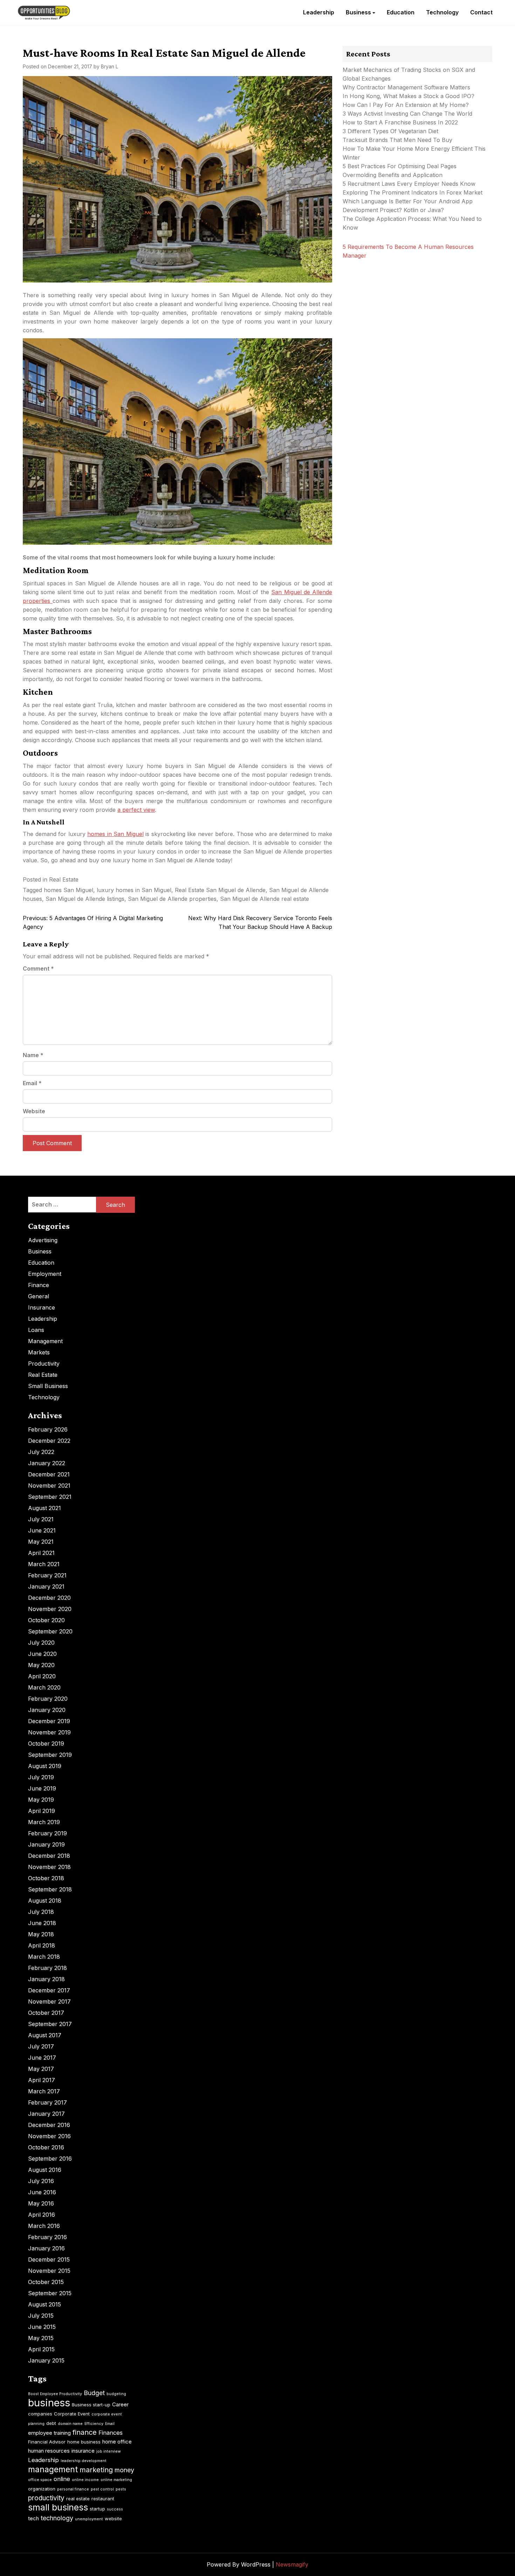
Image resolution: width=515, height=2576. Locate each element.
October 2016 (46, 2147)
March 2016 (44, 2226)
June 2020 (42, 1654)
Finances (111, 2433)
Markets (39, 1352)
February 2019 (47, 1833)
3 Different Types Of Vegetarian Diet (390, 131)
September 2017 (50, 2024)
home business (84, 2442)
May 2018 (41, 1934)
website (113, 2519)
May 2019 (41, 1800)
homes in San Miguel (115, 834)
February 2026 (48, 1429)
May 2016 (41, 2203)
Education (401, 12)
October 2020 (46, 1620)
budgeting (116, 2394)
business (49, 2403)
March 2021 (44, 1564)
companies (40, 2414)
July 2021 (41, 1519)
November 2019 (49, 1732)
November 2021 (49, 1486)
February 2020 (48, 1699)
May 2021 (41, 1542)
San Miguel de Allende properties (172, 899)
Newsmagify (292, 2564)
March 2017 (44, 2091)
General (39, 1296)
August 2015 (44, 2304)
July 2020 (41, 1643)
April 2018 (42, 1945)
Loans (36, 1330)
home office (117, 2442)
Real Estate (64, 879)
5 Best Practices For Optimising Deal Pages (400, 166)
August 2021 (44, 1508)
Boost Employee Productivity (55, 2394)
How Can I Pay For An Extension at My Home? (406, 105)
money (124, 2470)
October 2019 (46, 1744)
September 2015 (50, 2293)
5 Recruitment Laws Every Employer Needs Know (409, 184)
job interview (109, 2451)
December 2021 (49, 1474)
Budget (94, 2393)
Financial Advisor (47, 2442)
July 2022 (41, 1452)
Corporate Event (72, 2414)
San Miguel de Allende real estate (265, 899)
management (53, 2469)
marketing (96, 2470)
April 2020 (42, 1676)
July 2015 (41, 2316)
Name (33, 1055)
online (62, 2479)
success (115, 2509)
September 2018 (50, 1889)
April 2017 (42, 2080)
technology (57, 2518)
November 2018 (49, 1867)
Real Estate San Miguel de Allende (220, 890)
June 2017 (42, 2058)
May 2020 (41, 1665)
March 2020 (44, 1687)
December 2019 (49, 1721)
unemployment (89, 2519)
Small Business (48, 1386)
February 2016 (47, 2237)
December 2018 (49, 1856)
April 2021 (41, 1553)
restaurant (103, 2499)
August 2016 (45, 2170)
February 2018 (47, 1968)
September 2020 (50, 1631)
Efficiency (94, 2424)
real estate (78, 2499)
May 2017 (41, 2069)
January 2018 (46, 1979)
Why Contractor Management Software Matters (406, 87)
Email (32, 1083)
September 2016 (50, 2159)
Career (120, 2404)
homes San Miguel (68, 890)
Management (45, 1341)
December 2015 (49, 2259)
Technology (442, 12)
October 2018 (46, 1878)
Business (358, 12)
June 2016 (42, 2192)
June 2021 (42, 1530)
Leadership (319, 12)
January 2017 (46, 2114)
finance (85, 2432)
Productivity (44, 1364)
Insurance (42, 1307)
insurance (83, 2451)
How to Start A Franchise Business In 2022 (400, 122)
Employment (45, 1274)
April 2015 (41, 2349)
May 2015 (41, 2338)
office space (40, 2480)
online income (85, 2480)
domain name (70, 2424)
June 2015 (42, 2327)
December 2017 (49, 1990)
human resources (49, 2451)
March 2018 (44, 1957)
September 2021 (50, 1497)
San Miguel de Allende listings (85, 899)
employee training (49, 2433)
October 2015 (46, 2282)
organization (42, 2489)
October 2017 (46, 2013)
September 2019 (50, 1755)
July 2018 (41, 1912)
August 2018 (45, 1901)
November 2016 (49, 2136)
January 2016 (46, 2248)
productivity (46, 2498)
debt (51, 2423)
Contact (481, 12)
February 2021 (47, 1575)
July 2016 (41, 2181)
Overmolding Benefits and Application (393, 175)
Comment (38, 968)
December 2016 (49, 2125)
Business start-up (91, 2405)
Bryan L (109, 66)
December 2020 (49, 1598)
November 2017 (49, 2001)
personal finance (73, 2489)
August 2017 (45, 2035)
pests (121, 2489)
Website (34, 1111)
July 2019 (41, 1777)
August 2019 (45, 1766)
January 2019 (46, 1844)
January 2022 (47, 1463)
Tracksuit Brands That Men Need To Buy (397, 140)
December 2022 (49, 1441)
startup (97, 2509)
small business (58, 2507)
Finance (39, 1285)
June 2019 (42, 1788)
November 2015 (49, 2271)
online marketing (116, 2480)
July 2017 (41, 2046)
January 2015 (46, 2360)
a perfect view (136, 810)
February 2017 (47, 2102)
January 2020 (47, 1710)
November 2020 (50, 1609)
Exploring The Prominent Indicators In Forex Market (413, 192)
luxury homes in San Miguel (134, 890)
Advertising (43, 1240)
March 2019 (44, 1822)
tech (33, 2518)
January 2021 (46, 1586)
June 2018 (42, 1923)
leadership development (84, 2461)
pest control (102, 2489)
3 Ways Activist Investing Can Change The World (407, 114)
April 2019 (42, 1811)
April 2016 (42, 2215)
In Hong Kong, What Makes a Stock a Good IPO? (408, 96)
